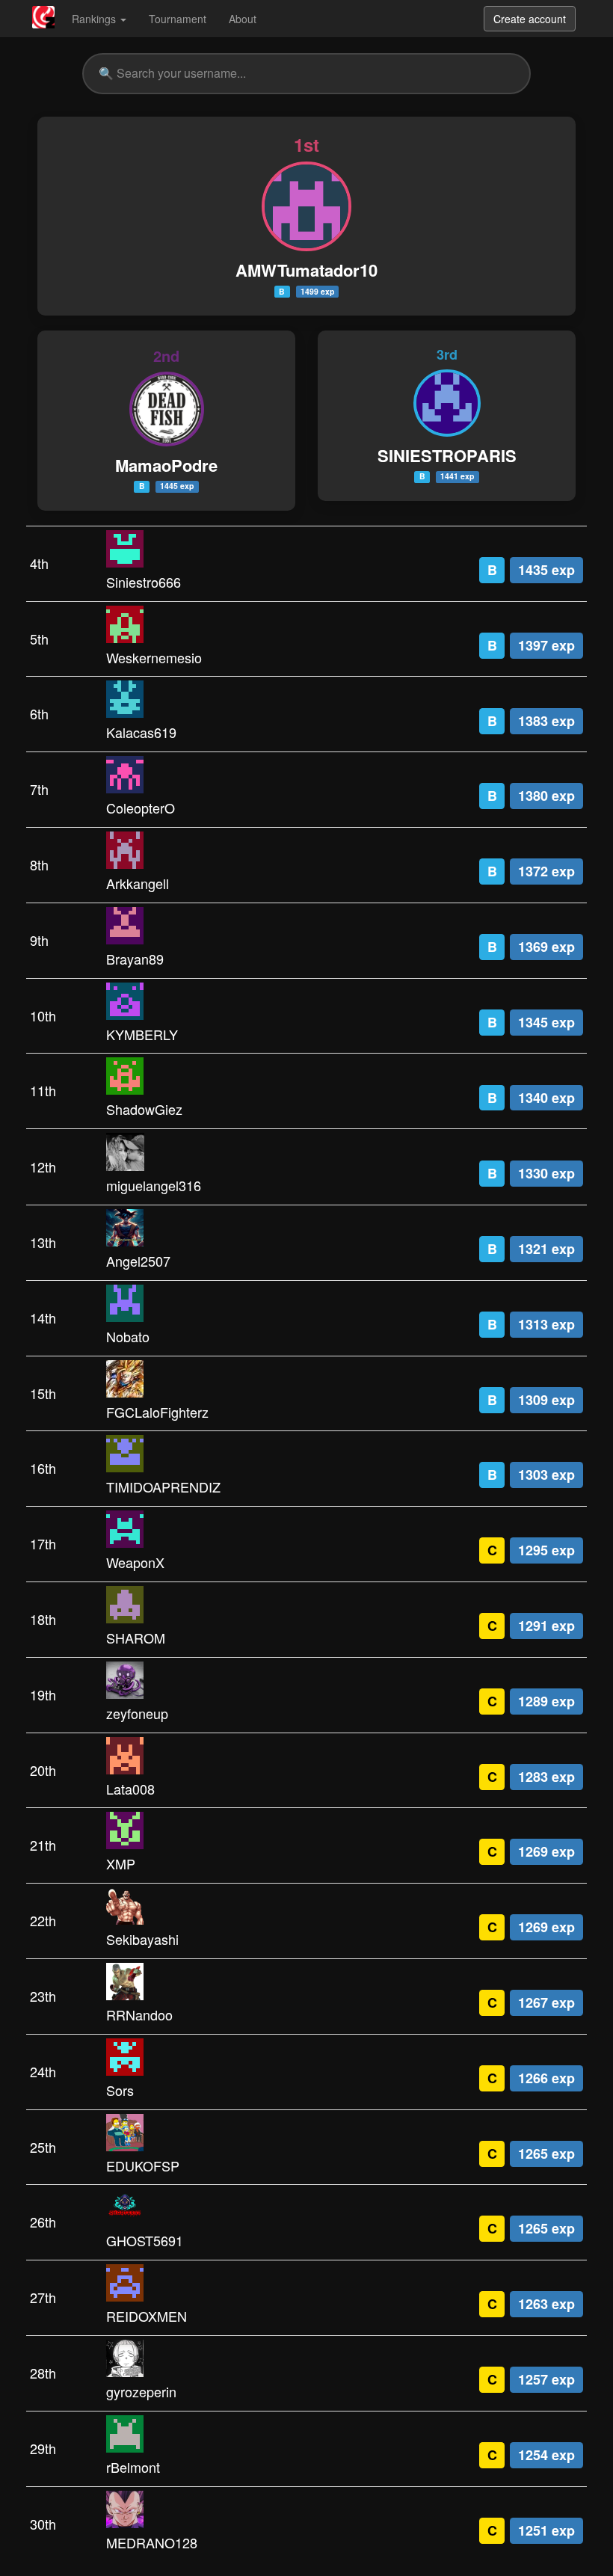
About (243, 19)
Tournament (178, 19)
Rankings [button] (95, 19)
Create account (530, 19)
